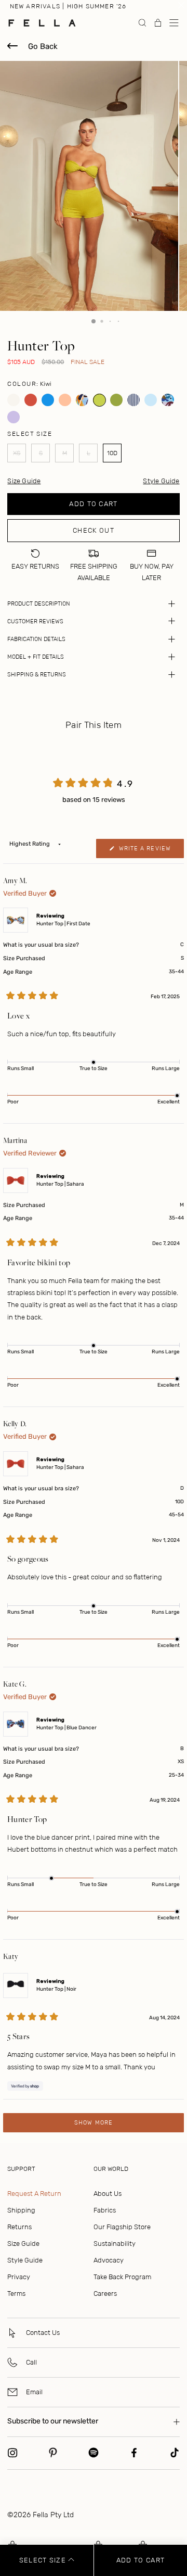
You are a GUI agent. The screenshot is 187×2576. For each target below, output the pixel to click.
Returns (19, 2227)
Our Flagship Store (122, 2227)
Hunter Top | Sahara (60, 1184)
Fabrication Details (36, 639)
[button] (174, 23)
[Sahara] (31, 400)
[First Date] (82, 400)
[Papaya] (65, 400)
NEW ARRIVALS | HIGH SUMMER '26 (68, 6)
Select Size (44, 2560)
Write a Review (150, 851)
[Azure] (48, 400)
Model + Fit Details (36, 657)
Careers (105, 2294)
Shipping (21, 2210)
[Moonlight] (151, 400)
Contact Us (43, 2333)
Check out (94, 530)
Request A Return (34, 2194)
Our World (111, 2169)
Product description (39, 604)
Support (21, 2169)
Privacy (19, 2277)
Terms (16, 2294)
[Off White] (14, 400)
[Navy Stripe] (134, 400)
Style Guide (161, 481)
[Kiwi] (99, 400)
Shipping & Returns (37, 675)
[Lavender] (14, 417)
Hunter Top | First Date (63, 924)
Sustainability (115, 2244)
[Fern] (117, 400)
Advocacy (109, 2260)
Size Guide (23, 2244)
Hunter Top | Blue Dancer (66, 1728)
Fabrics (105, 2210)
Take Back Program (122, 2277)
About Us (108, 2194)
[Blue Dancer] (168, 400)
